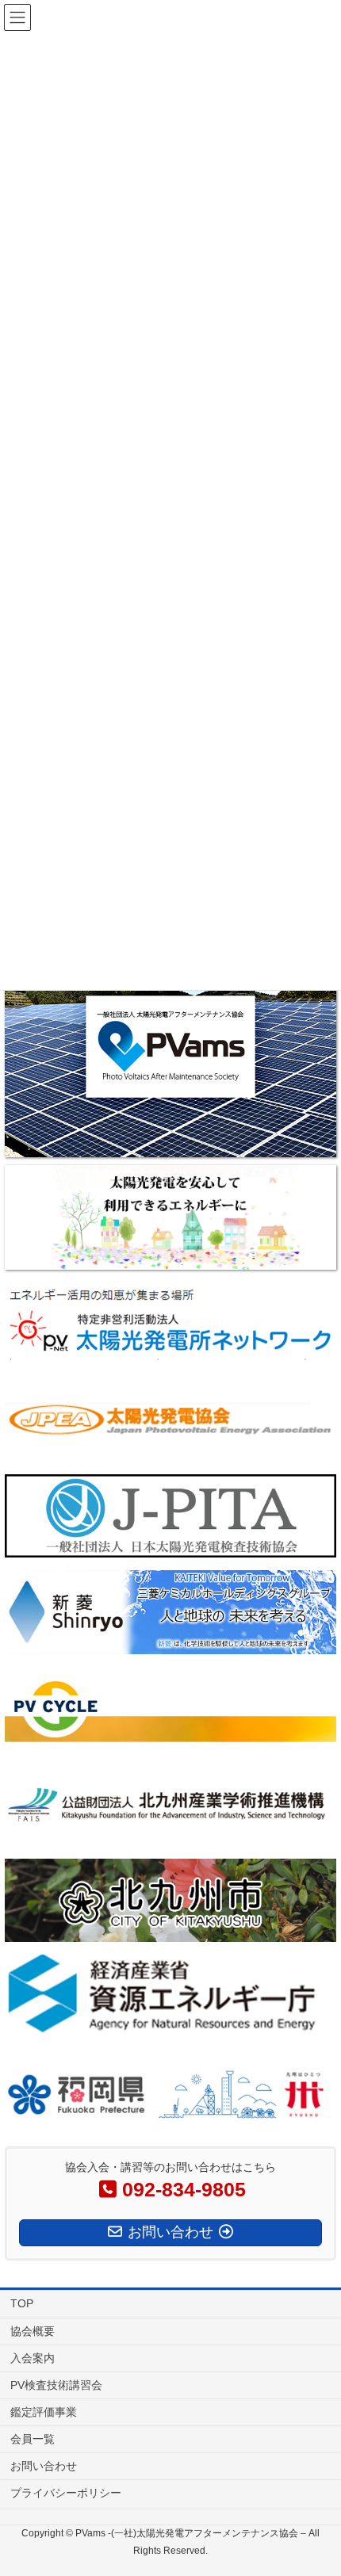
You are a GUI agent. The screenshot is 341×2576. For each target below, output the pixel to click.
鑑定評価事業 (44, 2412)
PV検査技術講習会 (56, 2385)
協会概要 (33, 2331)
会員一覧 (33, 2439)
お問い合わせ (44, 2466)
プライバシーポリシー (66, 2493)
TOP (22, 2303)
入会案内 (33, 2358)
